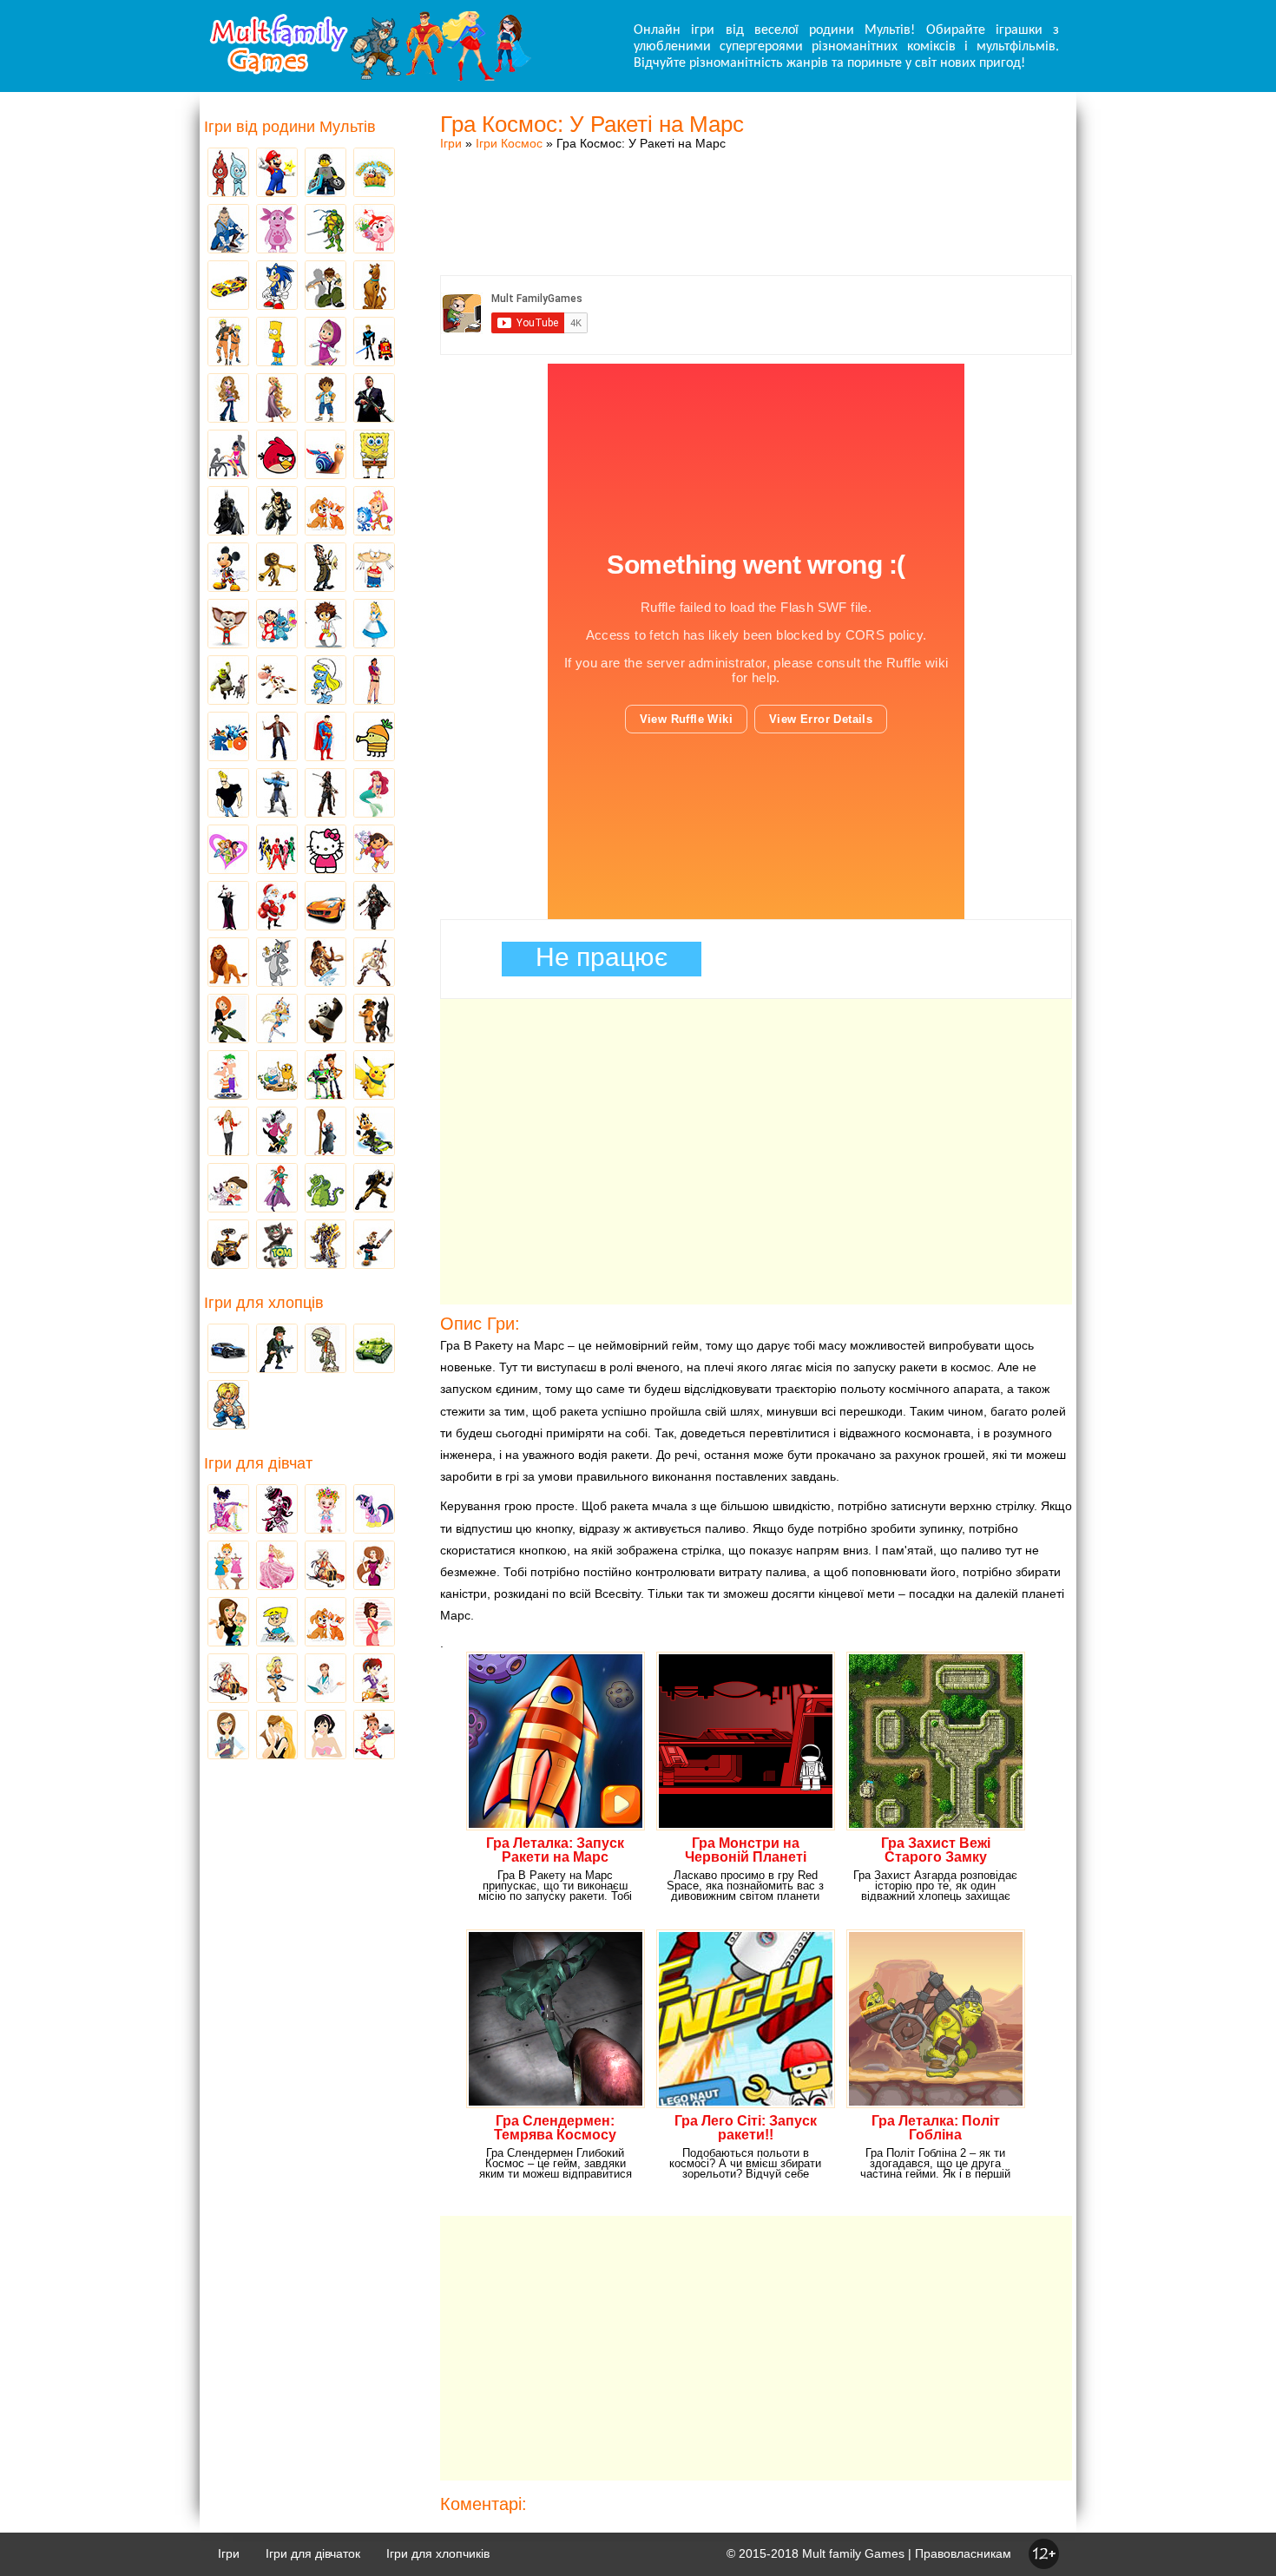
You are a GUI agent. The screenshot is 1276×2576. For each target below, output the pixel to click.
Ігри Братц (228, 399)
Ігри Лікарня (326, 1679)
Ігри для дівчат (258, 1463)
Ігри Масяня (374, 568)
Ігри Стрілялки (277, 1350)
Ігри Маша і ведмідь (326, 343)
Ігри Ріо (228, 738)
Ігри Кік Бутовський (326, 625)
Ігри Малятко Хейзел (326, 1510)
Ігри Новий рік (277, 907)
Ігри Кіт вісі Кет (228, 1189)
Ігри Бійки (228, 1406)
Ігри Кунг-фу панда (326, 1020)
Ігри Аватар (228, 230)
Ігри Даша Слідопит (374, 851)
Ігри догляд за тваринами (326, 512)
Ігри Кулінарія (374, 1623)
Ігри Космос (509, 143)
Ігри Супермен (326, 738)
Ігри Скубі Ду (374, 286)
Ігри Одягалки (228, 1567)
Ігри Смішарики (374, 230)
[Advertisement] (756, 195)
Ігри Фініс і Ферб (228, 1076)
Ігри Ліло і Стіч (277, 625)
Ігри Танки (374, 1350)
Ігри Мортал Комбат (277, 794)
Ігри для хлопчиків (438, 2553)
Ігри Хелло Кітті (326, 851)
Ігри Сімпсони (277, 343)
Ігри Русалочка (374, 794)
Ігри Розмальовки (277, 1623)
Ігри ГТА (374, 399)
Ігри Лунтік (277, 230)
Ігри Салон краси (228, 456)
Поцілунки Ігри (277, 1736)
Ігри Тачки (228, 286)
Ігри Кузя (374, 1133)
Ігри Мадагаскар (277, 568)
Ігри (451, 143)
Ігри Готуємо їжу (374, 1736)
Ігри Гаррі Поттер (277, 738)
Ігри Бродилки (326, 1567)
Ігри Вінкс (228, 1510)
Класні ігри (277, 512)
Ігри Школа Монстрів (277, 1510)
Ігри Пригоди (228, 1679)
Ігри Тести (228, 1736)
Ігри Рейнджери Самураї (277, 851)
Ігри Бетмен (228, 512)
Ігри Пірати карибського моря (326, 794)
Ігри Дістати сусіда (374, 1245)
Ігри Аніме (374, 963)
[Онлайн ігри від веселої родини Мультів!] (369, 76)
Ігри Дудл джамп (374, 738)
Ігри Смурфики (326, 681)
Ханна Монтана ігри (228, 1133)
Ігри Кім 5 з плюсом (228, 1020)
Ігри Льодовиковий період (326, 963)
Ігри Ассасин (374, 907)
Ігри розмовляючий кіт (277, 1245)
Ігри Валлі (228, 1245)
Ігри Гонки (228, 1350)
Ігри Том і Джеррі (277, 963)
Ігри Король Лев (228, 963)
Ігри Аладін (374, 681)
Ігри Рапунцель (277, 399)
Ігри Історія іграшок (326, 1076)
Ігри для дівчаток (313, 2553)
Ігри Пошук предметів (326, 568)
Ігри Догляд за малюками (228, 1623)
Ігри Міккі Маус (228, 568)
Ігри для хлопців (264, 1303)
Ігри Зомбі (326, 1350)
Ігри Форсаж (326, 907)
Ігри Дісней (374, 625)
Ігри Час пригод (277, 1076)
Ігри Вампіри (228, 907)
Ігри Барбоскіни (228, 625)
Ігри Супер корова (277, 681)
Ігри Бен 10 (326, 286)
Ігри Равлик (326, 456)
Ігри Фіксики (374, 512)
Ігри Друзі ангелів (277, 1020)
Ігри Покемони (374, 1076)
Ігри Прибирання (277, 1679)
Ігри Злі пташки (277, 456)
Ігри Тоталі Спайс (228, 851)
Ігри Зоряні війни (374, 343)
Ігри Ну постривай (277, 1133)
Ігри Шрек (228, 681)
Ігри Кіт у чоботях (374, 1020)
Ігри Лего (326, 174)
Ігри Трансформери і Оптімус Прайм (326, 1245)
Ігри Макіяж (326, 1736)
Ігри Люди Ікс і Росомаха (374, 1189)
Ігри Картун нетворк (228, 794)
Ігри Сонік (277, 286)
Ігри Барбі (277, 1567)
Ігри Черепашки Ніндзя (326, 230)
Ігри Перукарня (374, 1567)
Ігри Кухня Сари (374, 1679)
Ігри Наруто (228, 343)
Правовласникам (963, 2553)
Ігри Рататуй (326, 1133)
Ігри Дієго (326, 399)
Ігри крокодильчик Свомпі (326, 1189)
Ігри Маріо (277, 174)
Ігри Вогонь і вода (228, 174)
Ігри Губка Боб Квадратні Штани (374, 456)
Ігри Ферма (374, 174)
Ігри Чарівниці (277, 1189)
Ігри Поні (374, 1510)
